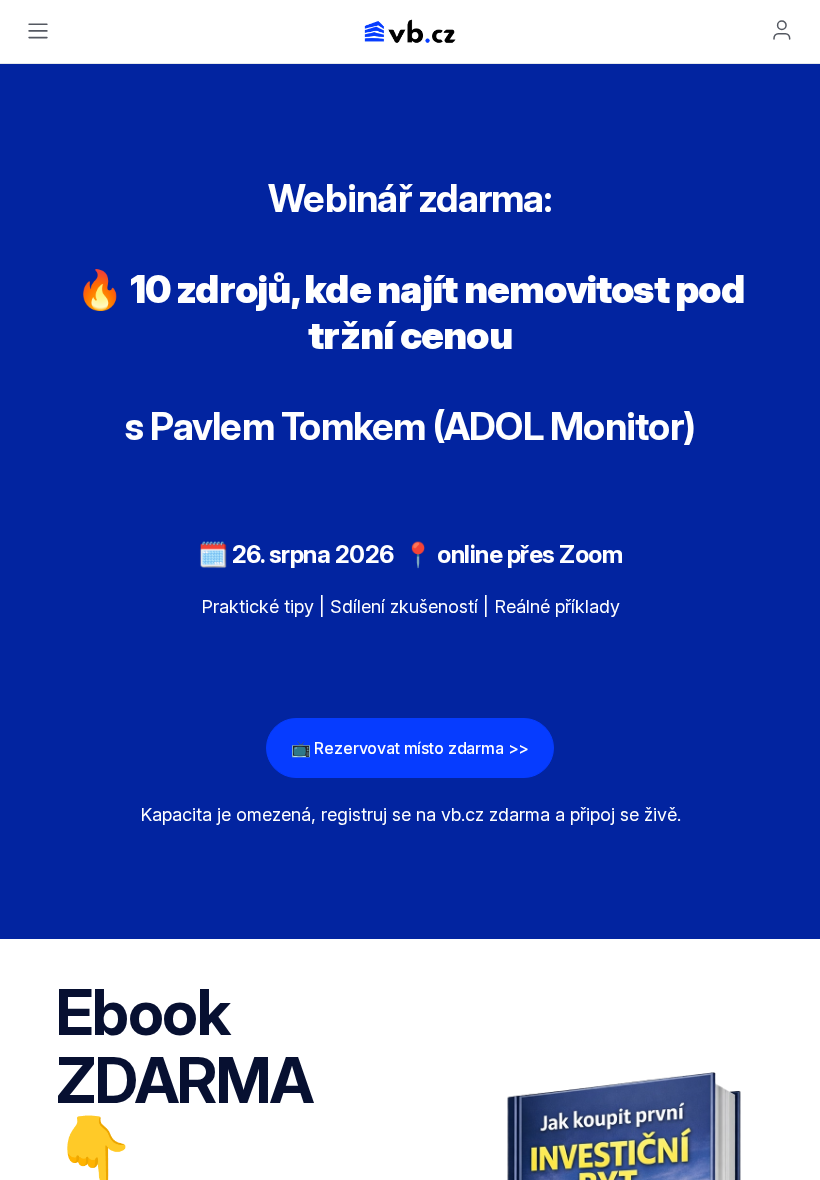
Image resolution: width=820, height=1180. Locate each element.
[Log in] (782, 30)
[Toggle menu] (38, 31)
